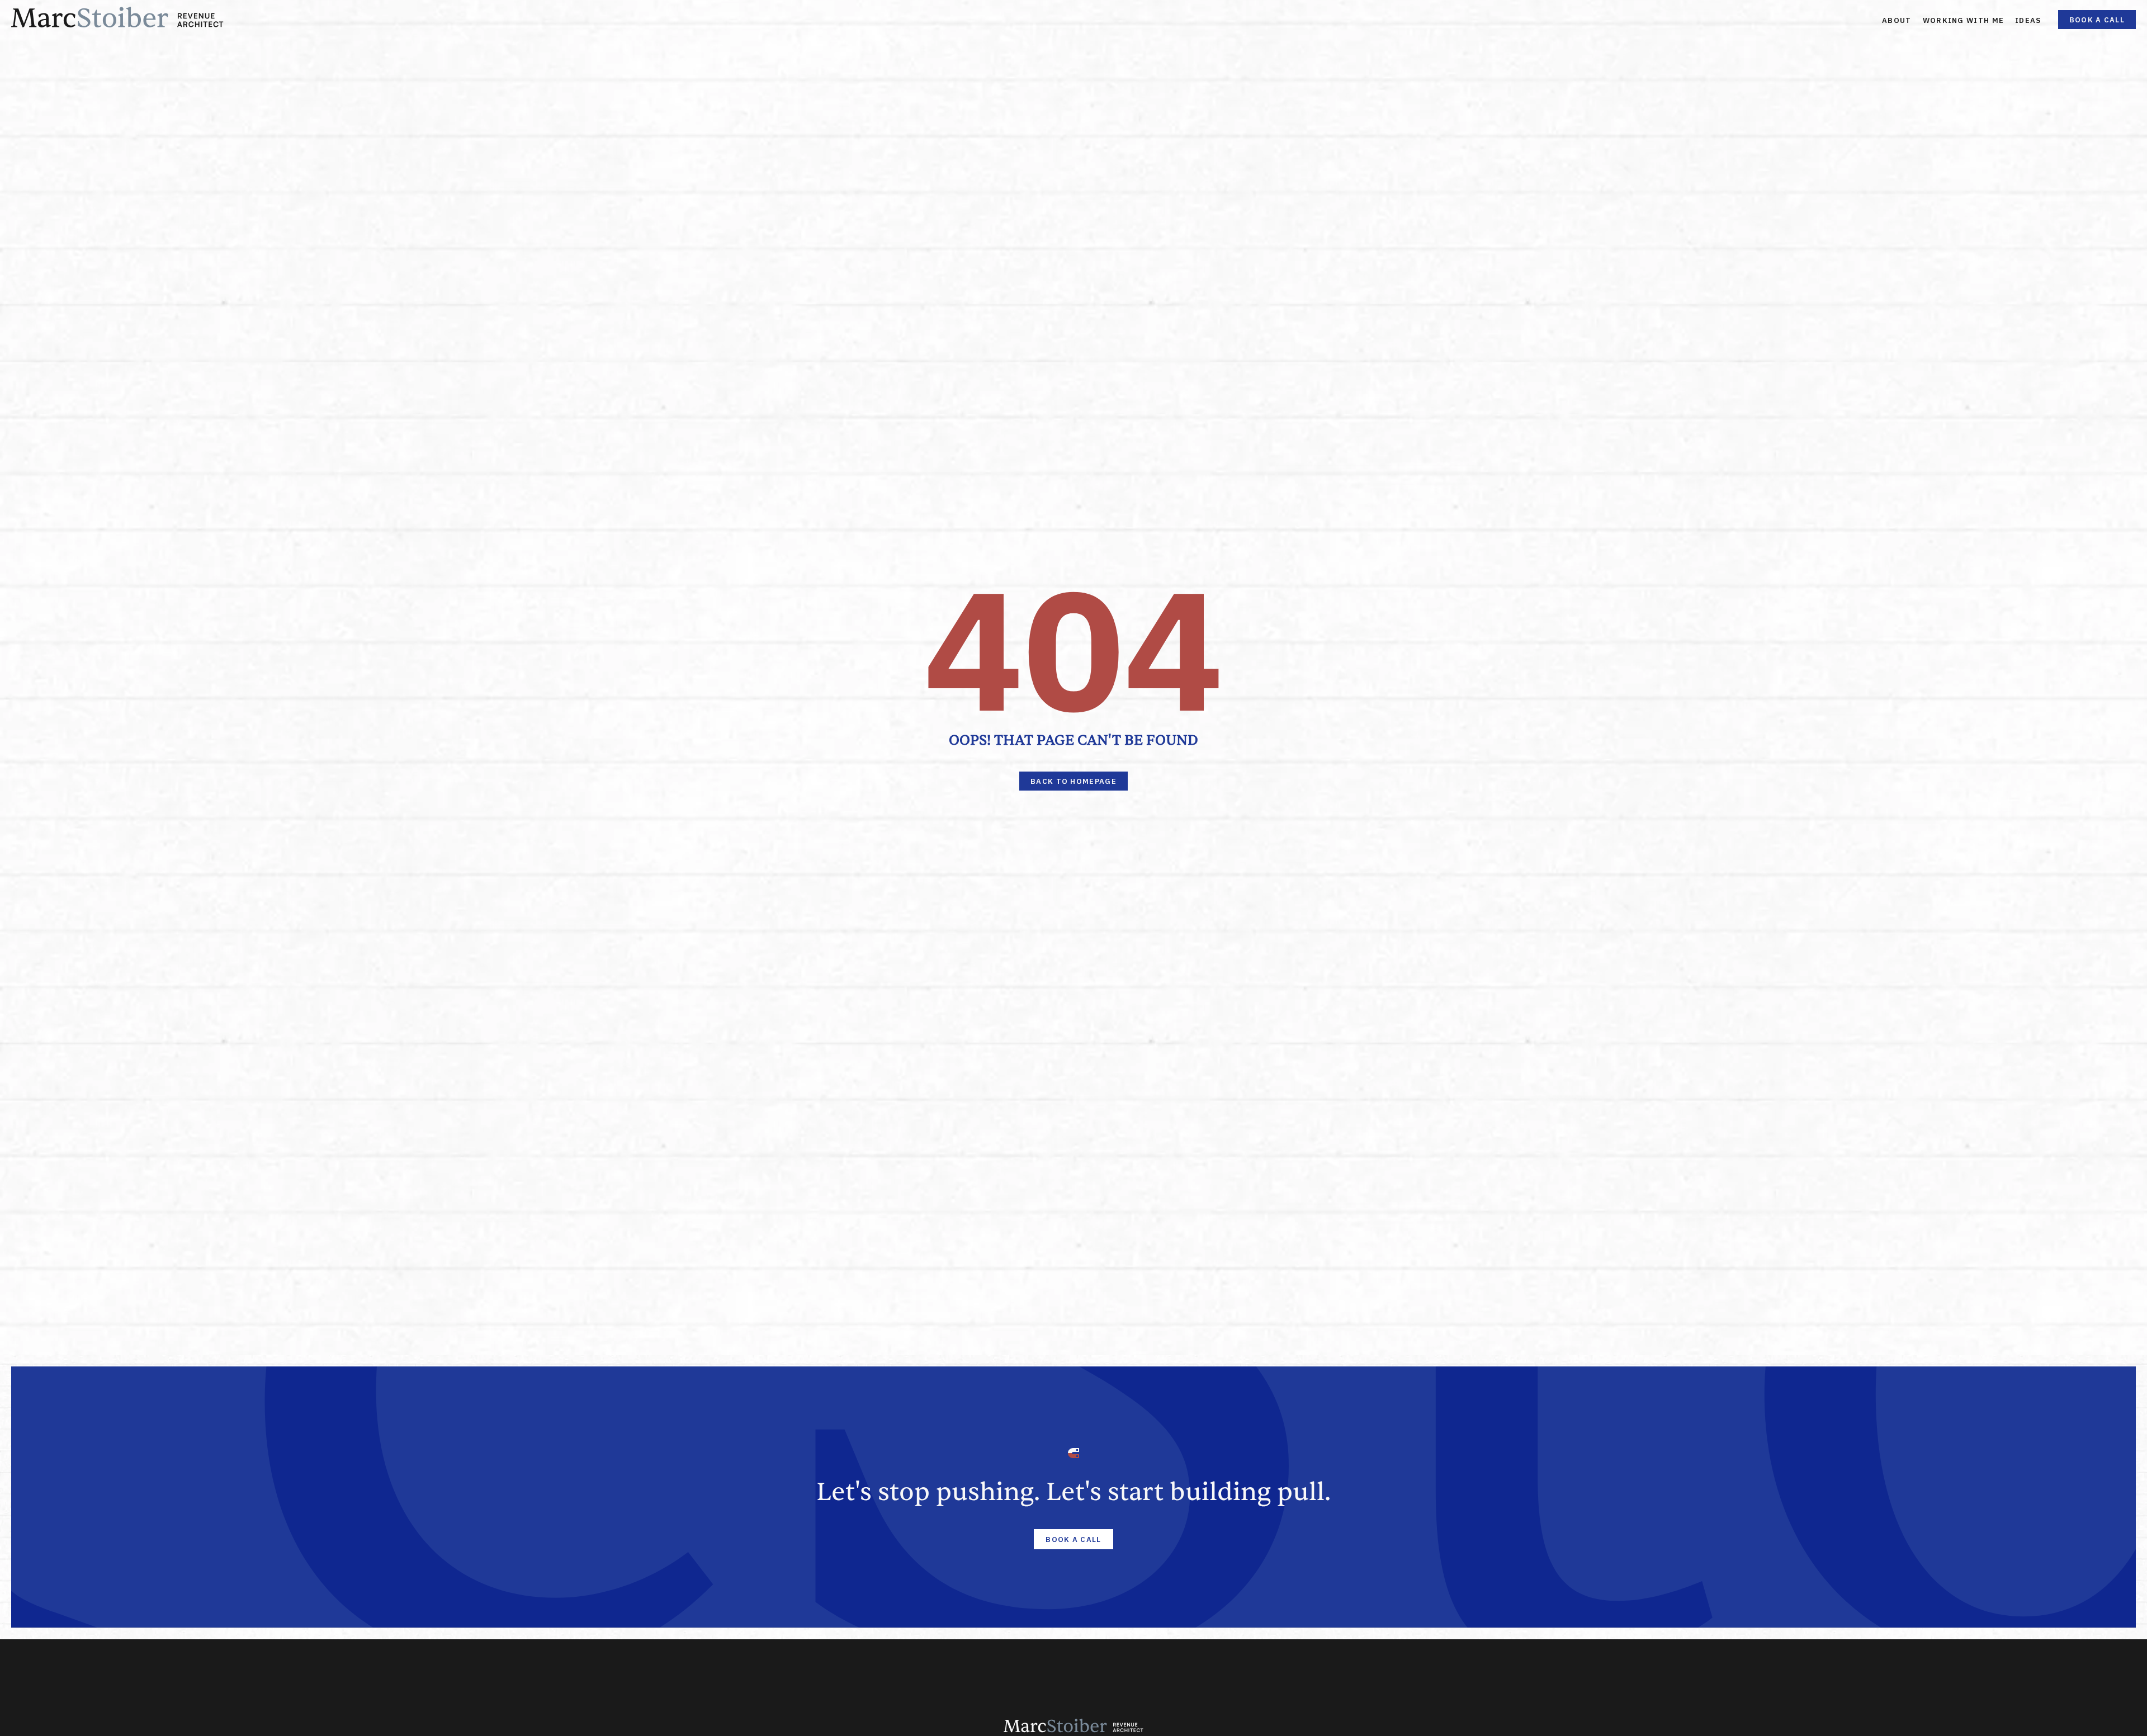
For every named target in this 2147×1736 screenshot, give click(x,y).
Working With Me (1964, 20)
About (1897, 20)
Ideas (2028, 20)
